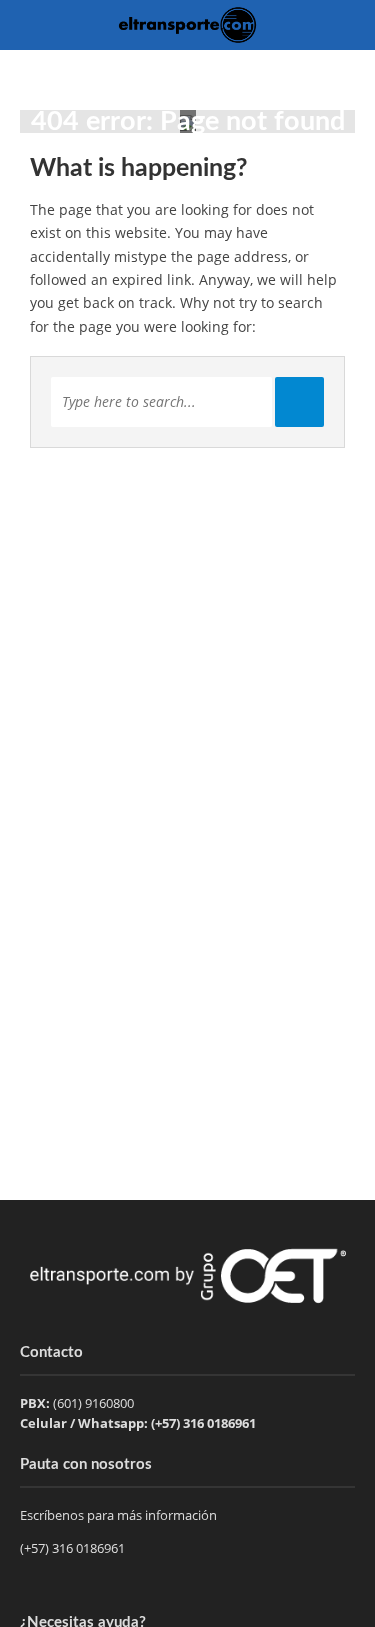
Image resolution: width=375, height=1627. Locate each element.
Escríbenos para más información (120, 1515)
